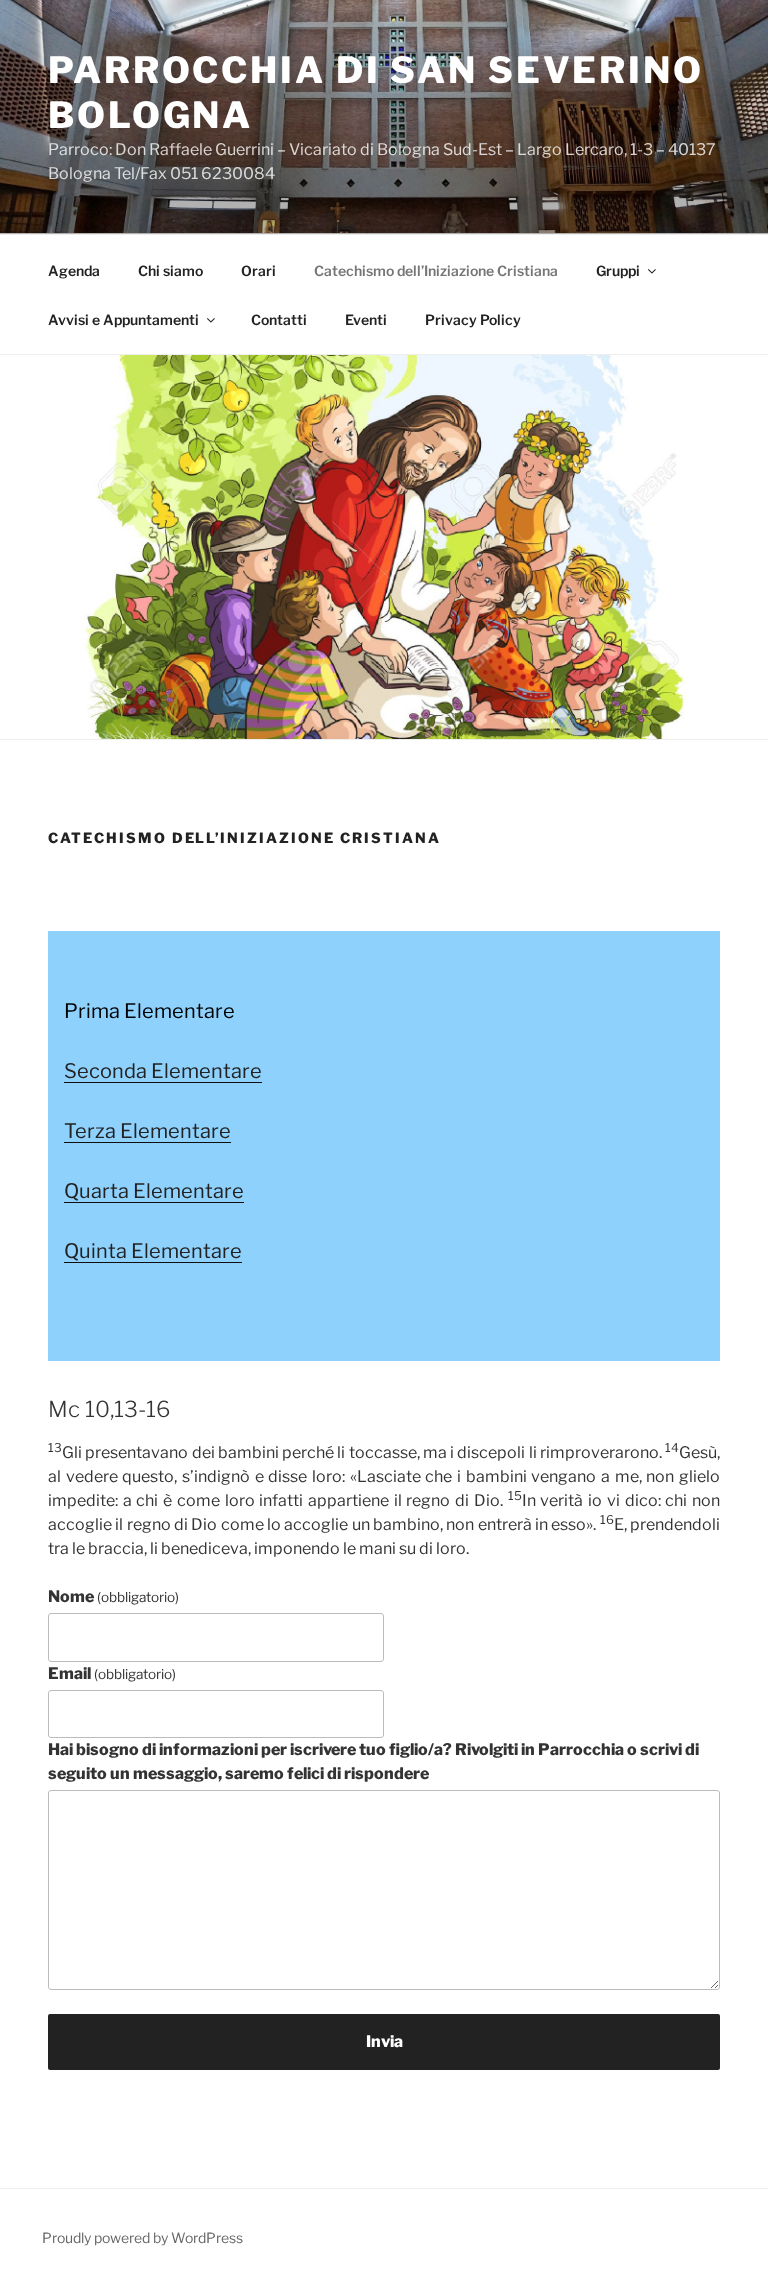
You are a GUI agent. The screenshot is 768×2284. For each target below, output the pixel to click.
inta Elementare (166, 1251)
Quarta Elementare (154, 1191)
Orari (258, 270)
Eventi (366, 319)
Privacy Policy (473, 319)
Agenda (74, 270)
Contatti (279, 319)
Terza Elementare (147, 1131)
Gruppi (618, 270)
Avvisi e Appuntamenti (123, 319)
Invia (384, 2041)
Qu (77, 1251)
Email (112, 1673)
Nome (113, 1596)
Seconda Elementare (163, 1071)
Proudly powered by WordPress (142, 2237)
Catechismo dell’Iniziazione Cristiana (436, 270)
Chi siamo (170, 270)
